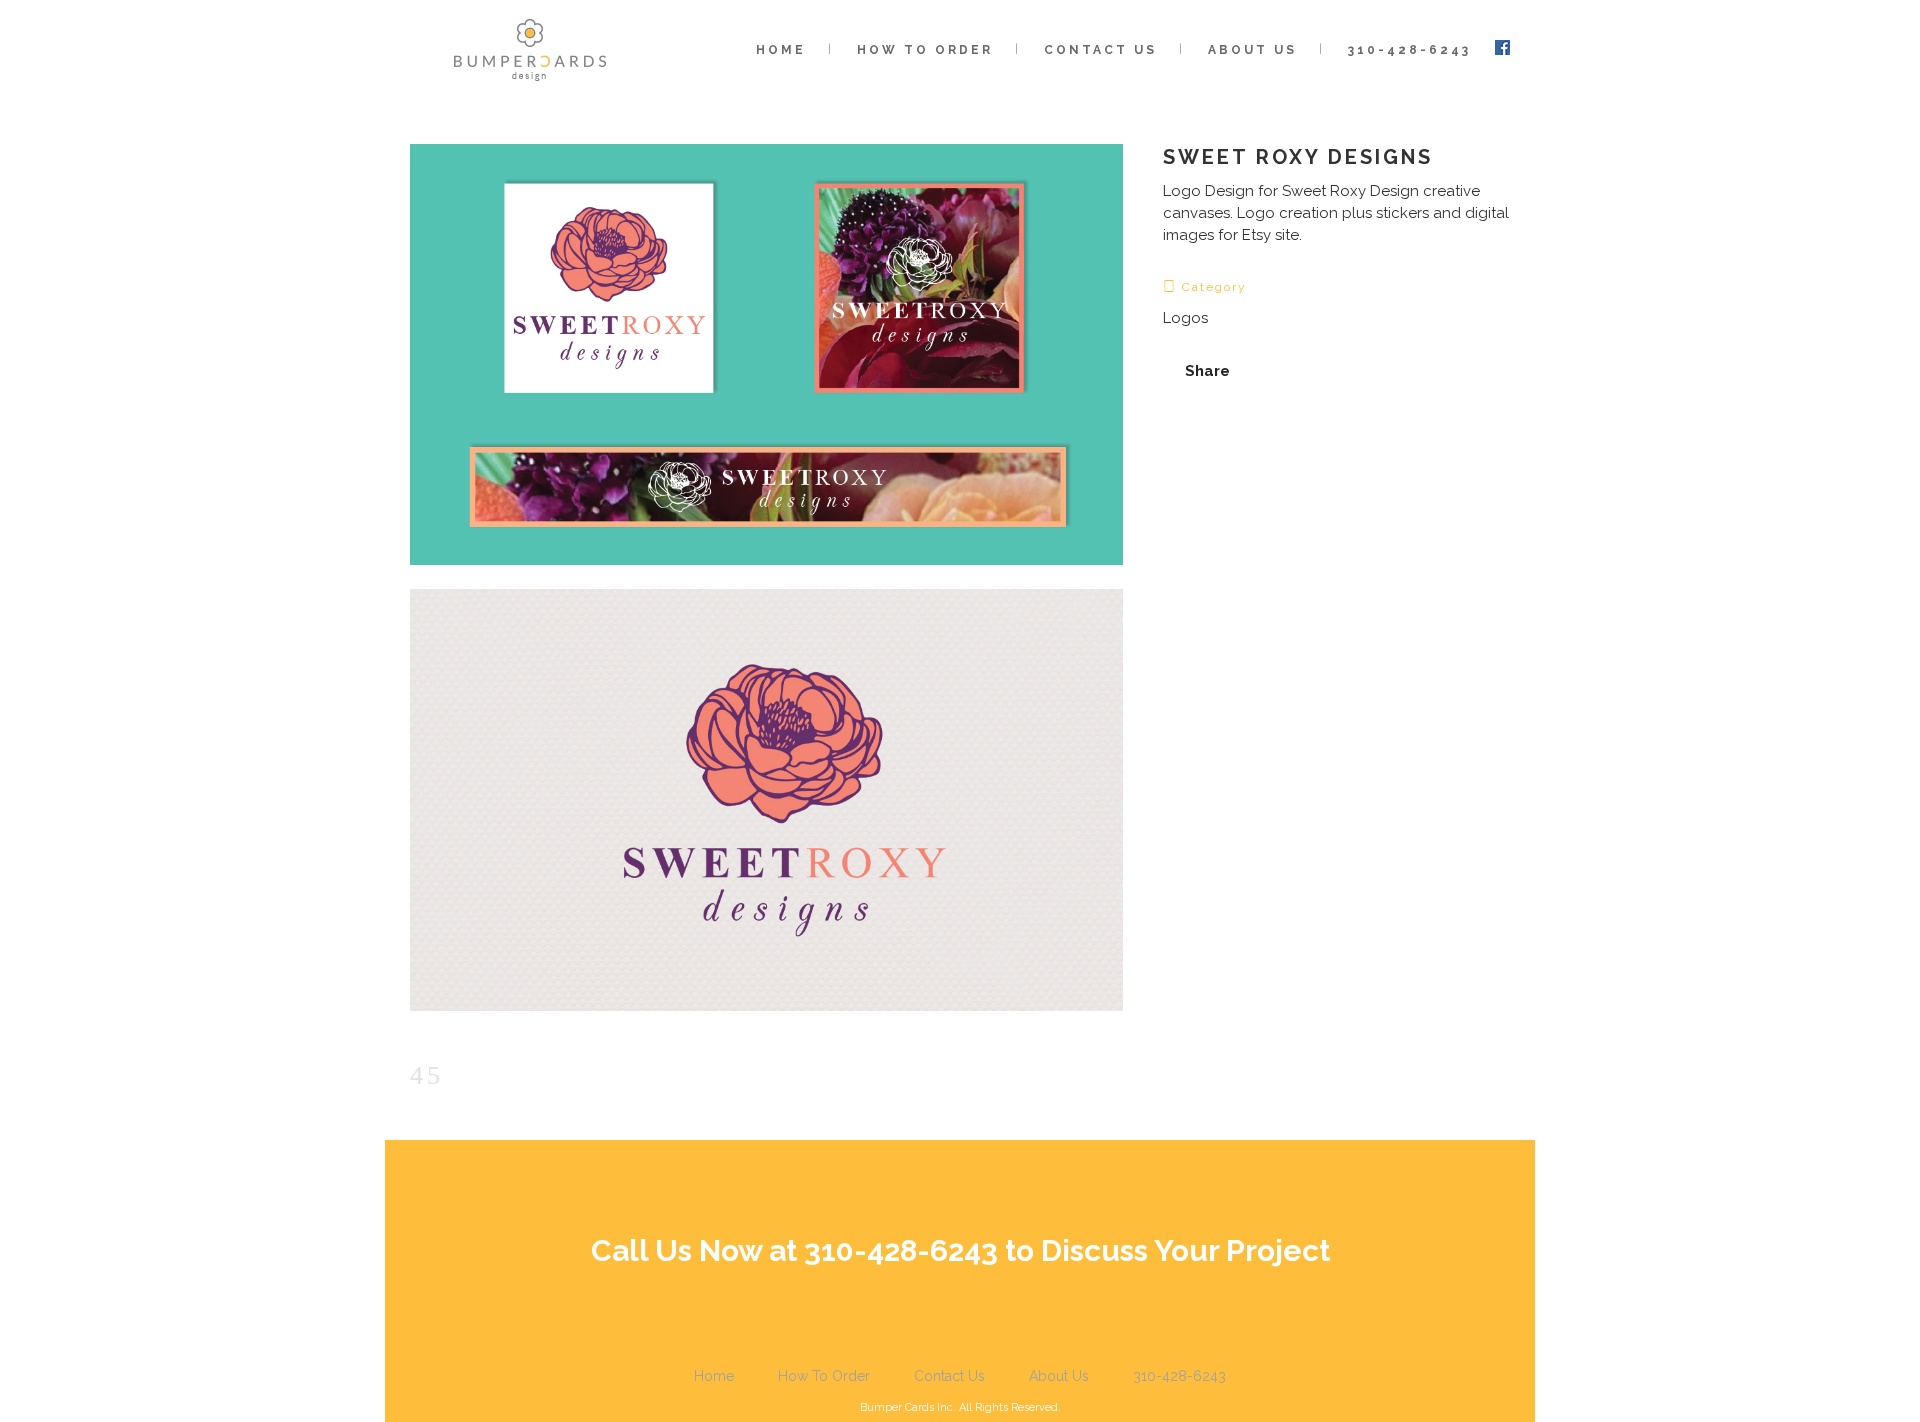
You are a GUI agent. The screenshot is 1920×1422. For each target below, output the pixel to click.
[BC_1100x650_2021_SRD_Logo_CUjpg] (766, 1024)
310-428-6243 (1179, 1376)
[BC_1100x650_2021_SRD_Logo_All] (766, 578)
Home (714, 1376)
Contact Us (949, 1376)
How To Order (824, 1376)
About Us (1059, 1376)
